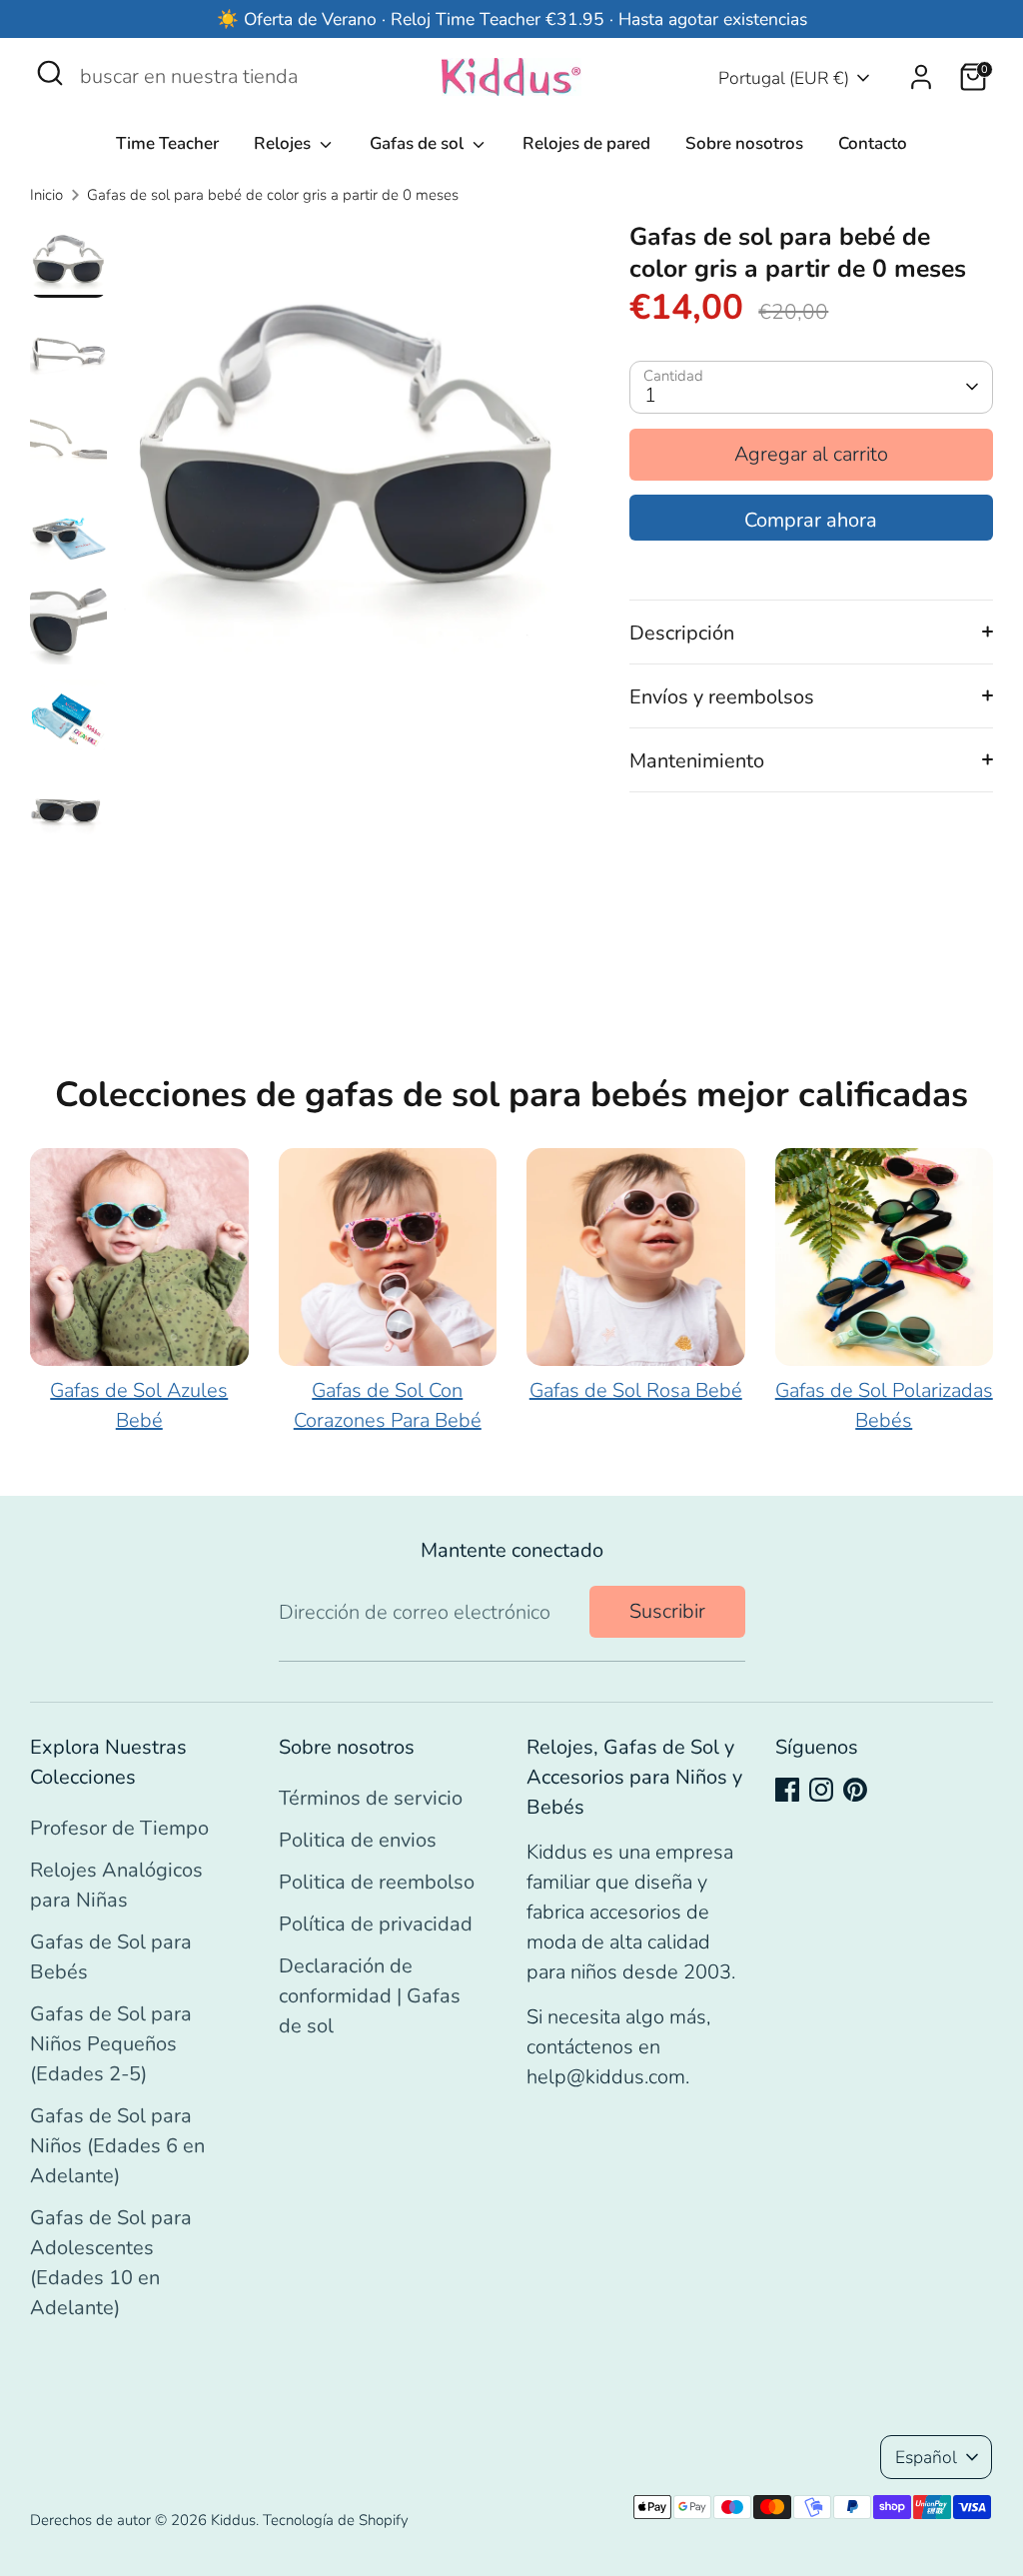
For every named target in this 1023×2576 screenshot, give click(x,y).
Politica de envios (358, 1840)
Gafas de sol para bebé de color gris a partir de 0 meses (273, 195)
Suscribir (667, 1611)
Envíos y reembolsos (722, 697)
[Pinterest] (855, 1790)
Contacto (873, 143)
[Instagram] (821, 1790)
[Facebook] (787, 1790)
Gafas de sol (419, 143)
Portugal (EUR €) (784, 78)
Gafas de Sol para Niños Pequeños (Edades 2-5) (111, 2044)
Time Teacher (167, 143)
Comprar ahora (811, 520)
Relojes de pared (586, 143)
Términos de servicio (371, 1798)
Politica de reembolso (377, 1882)
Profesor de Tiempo (119, 1828)
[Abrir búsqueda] (50, 73)
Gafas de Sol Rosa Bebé (636, 1390)
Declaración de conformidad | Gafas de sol (370, 1996)
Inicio (46, 195)
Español (926, 2457)
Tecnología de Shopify (336, 2520)
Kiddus (233, 2520)
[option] (346, 453)
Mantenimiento (697, 761)
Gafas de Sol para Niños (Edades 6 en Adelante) (117, 2146)
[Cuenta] (921, 77)
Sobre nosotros (744, 143)
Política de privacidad (376, 1924)
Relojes (284, 143)
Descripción (682, 633)
